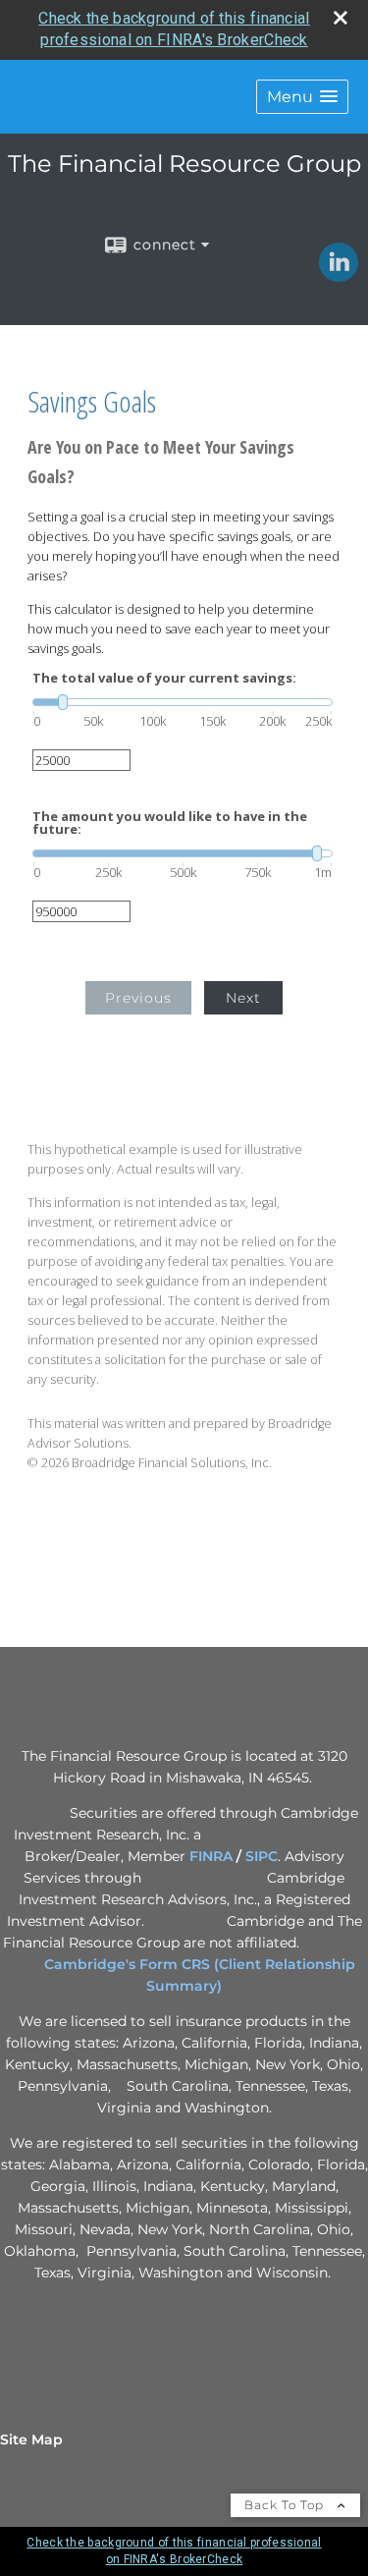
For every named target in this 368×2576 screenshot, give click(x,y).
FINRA (211, 1856)
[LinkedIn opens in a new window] (339, 275)
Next (243, 998)
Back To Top (286, 2505)
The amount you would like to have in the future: (170, 823)
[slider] (183, 702)
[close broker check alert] (341, 18)
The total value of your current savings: (164, 678)
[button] (302, 97)
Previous (138, 998)
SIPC (262, 1856)
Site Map (31, 2439)
